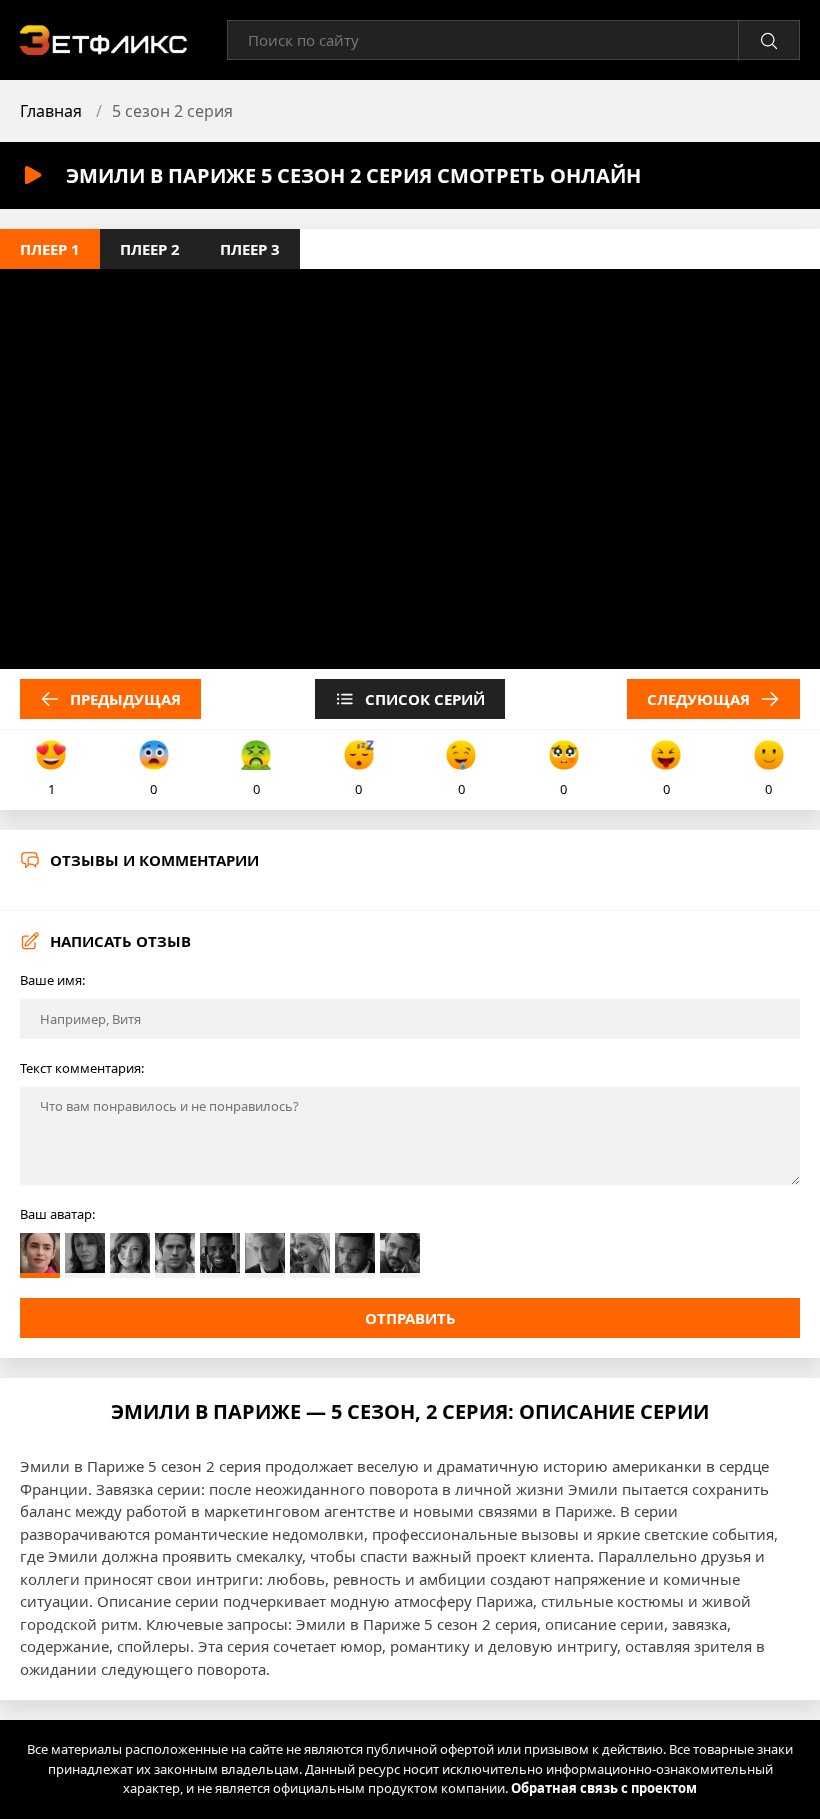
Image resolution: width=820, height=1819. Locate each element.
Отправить (410, 1318)
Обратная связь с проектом (604, 1788)
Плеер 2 (150, 249)
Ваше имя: (52, 980)
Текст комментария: (82, 1068)
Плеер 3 (250, 249)
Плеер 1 (50, 249)
